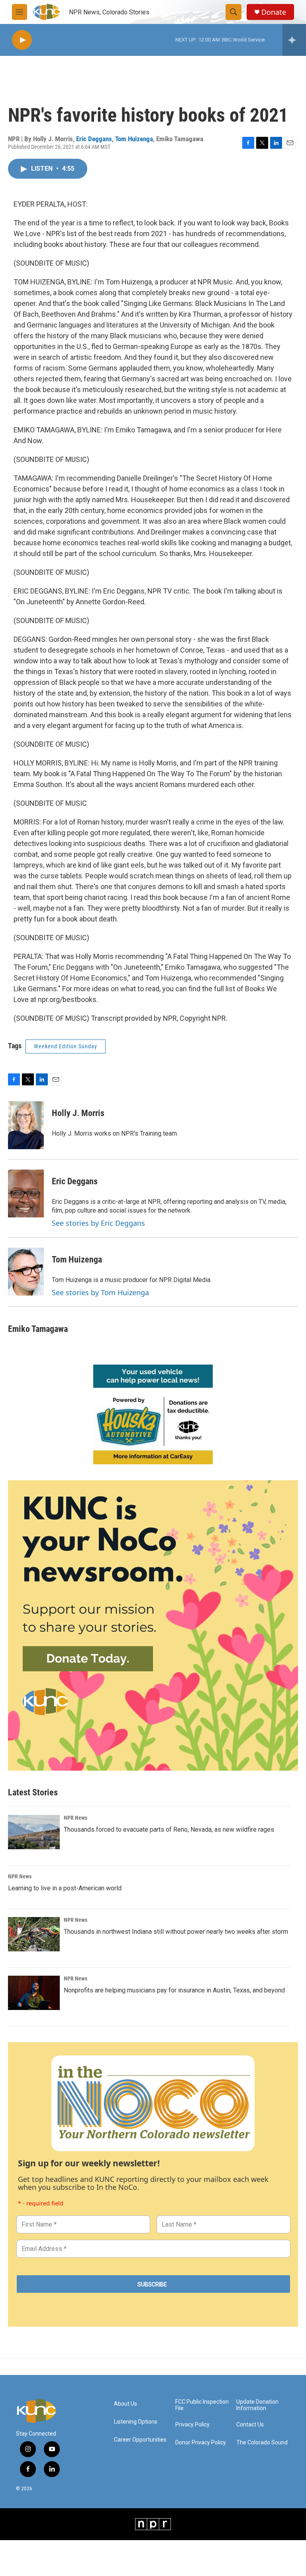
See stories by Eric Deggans (98, 1223)
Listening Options (136, 2422)
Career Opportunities (140, 2440)
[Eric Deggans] (26, 1193)
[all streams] (294, 40)
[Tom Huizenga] (26, 1272)
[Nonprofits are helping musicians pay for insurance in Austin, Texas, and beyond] (34, 1993)
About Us (126, 2404)
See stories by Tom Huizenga (100, 1292)
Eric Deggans (94, 139)
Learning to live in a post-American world (65, 1888)
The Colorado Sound (262, 2443)
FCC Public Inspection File (202, 2405)
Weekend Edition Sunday (66, 1046)
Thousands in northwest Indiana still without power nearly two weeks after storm (176, 1932)
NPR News (76, 1818)
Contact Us (250, 2425)
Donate (274, 12)
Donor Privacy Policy (201, 2443)
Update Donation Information (257, 2405)
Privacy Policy (192, 2425)
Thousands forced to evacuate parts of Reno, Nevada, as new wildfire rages (169, 1829)
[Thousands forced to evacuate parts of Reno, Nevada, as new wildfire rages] (34, 1832)
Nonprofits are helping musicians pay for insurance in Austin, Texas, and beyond (174, 1990)
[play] (22, 40)
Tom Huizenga (134, 139)
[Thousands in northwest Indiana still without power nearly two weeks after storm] (34, 1934)
